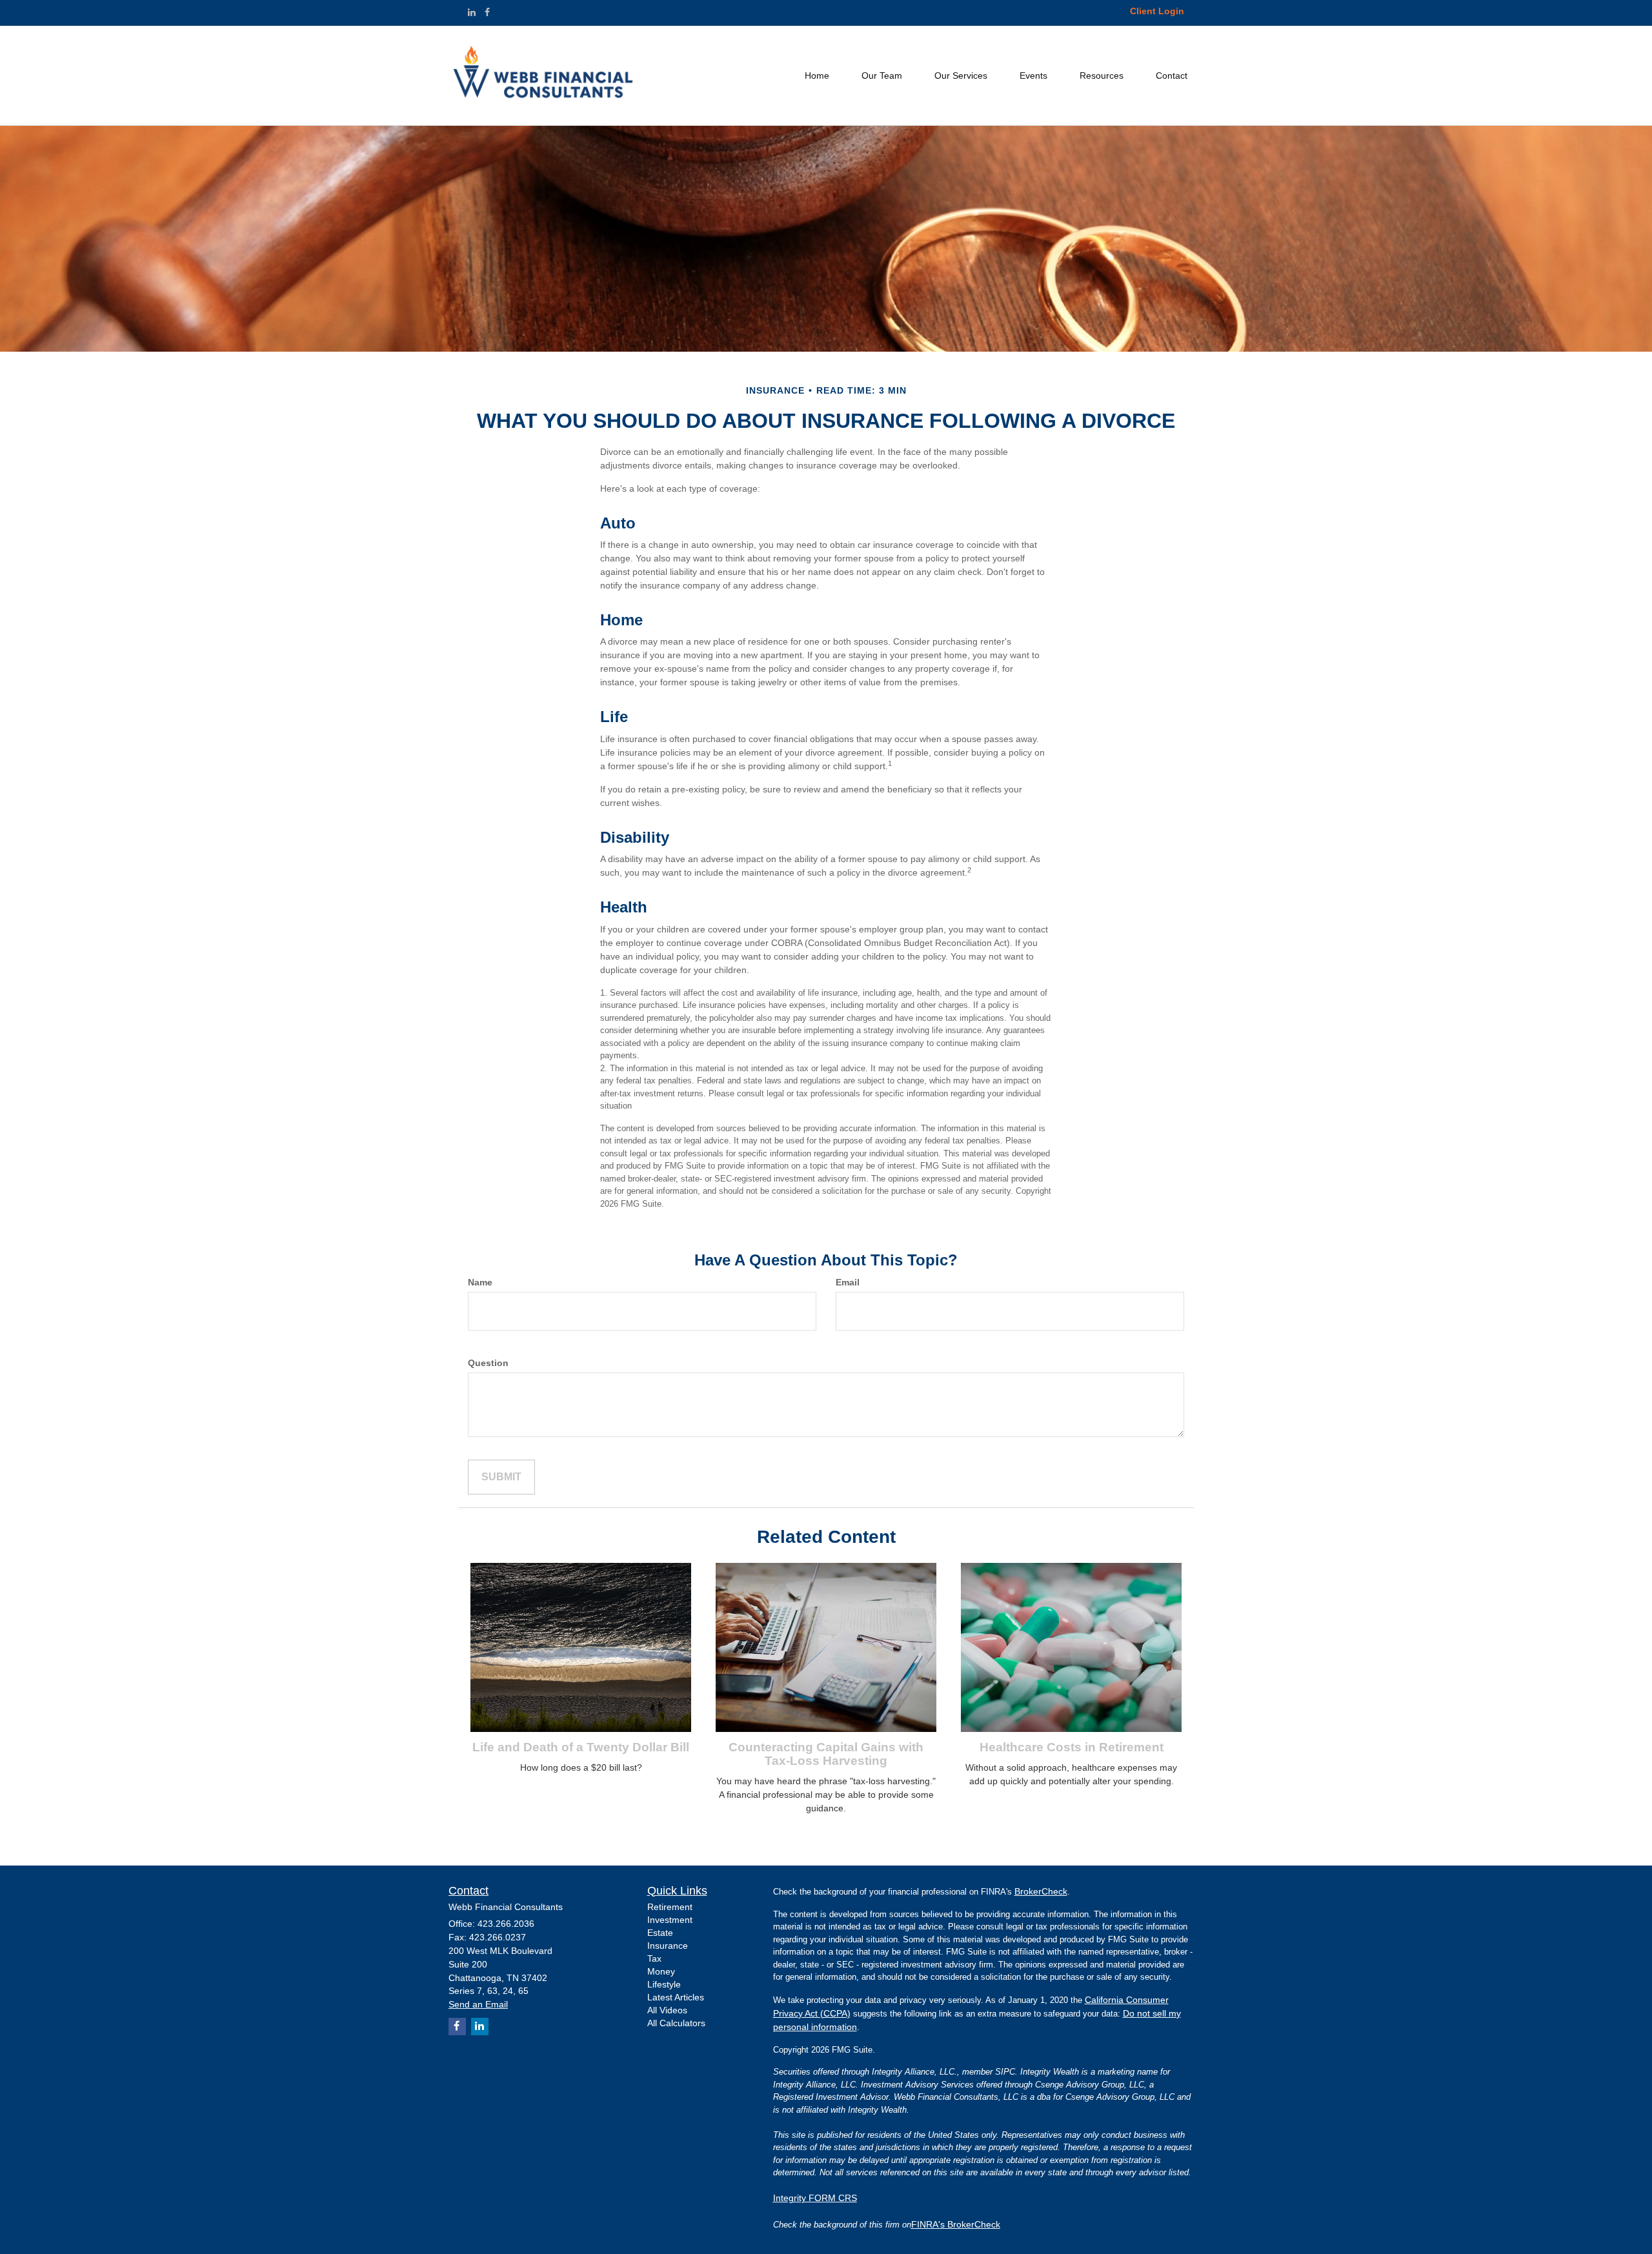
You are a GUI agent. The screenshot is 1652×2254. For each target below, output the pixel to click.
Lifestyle (664, 1984)
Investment (670, 1920)
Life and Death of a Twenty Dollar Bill (581, 1747)
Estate (660, 1933)
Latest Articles (676, 1997)
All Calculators (676, 2023)
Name (480, 1282)
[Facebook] (487, 12)
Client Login (1157, 11)
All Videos (667, 2010)
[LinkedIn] (472, 12)
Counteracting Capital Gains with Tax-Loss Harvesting (826, 1754)
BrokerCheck (1041, 1891)
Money (661, 1971)
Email (848, 1282)
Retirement (670, 1907)
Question (488, 1363)
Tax (654, 1958)
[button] (882, 75)
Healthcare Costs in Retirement (1072, 1747)
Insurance (668, 1946)
